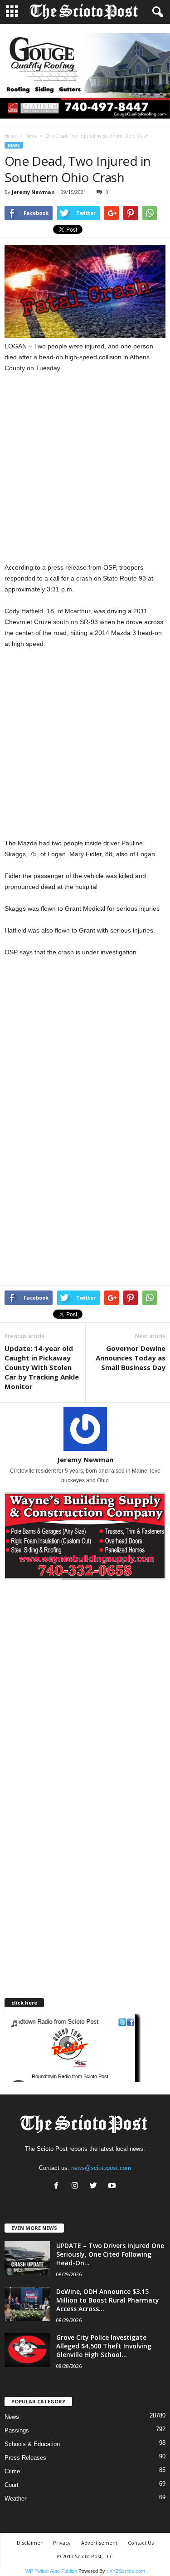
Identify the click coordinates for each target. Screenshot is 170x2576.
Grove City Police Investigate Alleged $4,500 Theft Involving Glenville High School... (104, 2346)
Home (11, 136)
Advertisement (99, 2543)
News (31, 136)
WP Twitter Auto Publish (51, 2571)
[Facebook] (58, 2186)
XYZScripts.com (127, 2571)
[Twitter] (95, 2186)
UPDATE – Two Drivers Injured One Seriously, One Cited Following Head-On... (110, 2254)
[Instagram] (77, 2186)
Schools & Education (32, 2444)
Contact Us (141, 2543)
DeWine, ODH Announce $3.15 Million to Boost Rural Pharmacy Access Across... (108, 2300)
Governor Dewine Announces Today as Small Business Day (131, 1358)
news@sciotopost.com (101, 2168)
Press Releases (25, 2458)
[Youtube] (113, 2186)
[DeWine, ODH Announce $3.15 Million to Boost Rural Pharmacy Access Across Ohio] (27, 2304)
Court (12, 2485)
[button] (156, 12)
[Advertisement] (85, 473)
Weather (15, 2499)
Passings (17, 2430)
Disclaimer (30, 2543)
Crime (12, 2471)
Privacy (62, 2543)
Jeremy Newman (33, 192)
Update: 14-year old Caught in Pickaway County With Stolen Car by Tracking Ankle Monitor (42, 1367)
